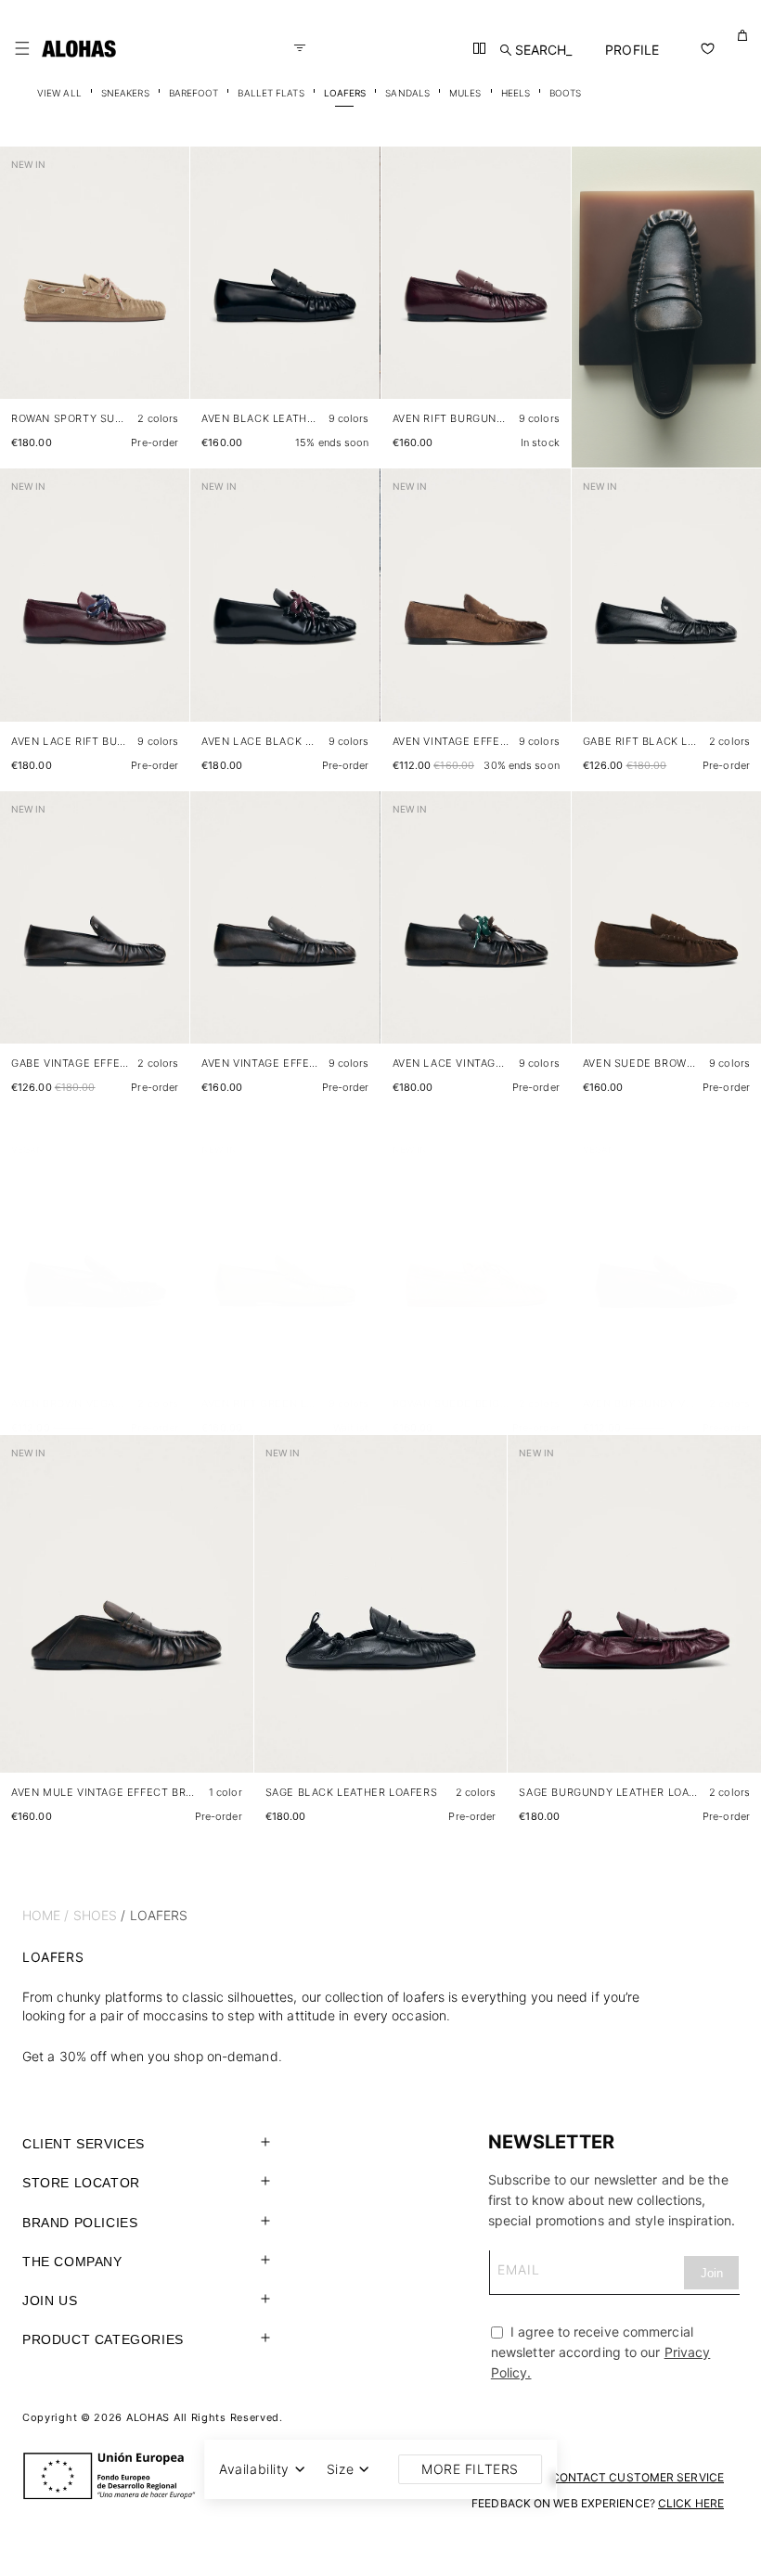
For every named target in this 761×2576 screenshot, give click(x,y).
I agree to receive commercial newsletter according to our (601, 2352)
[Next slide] (165, 288)
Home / (46, 1915)
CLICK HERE (691, 2503)
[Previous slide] (24, 288)
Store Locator (81, 2183)
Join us (50, 2300)
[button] (22, 48)
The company (72, 2262)
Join (712, 2273)
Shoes (96, 1915)
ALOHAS (148, 2417)
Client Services (84, 2144)
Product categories (103, 2339)
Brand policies (80, 2223)
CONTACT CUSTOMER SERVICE (638, 2477)
